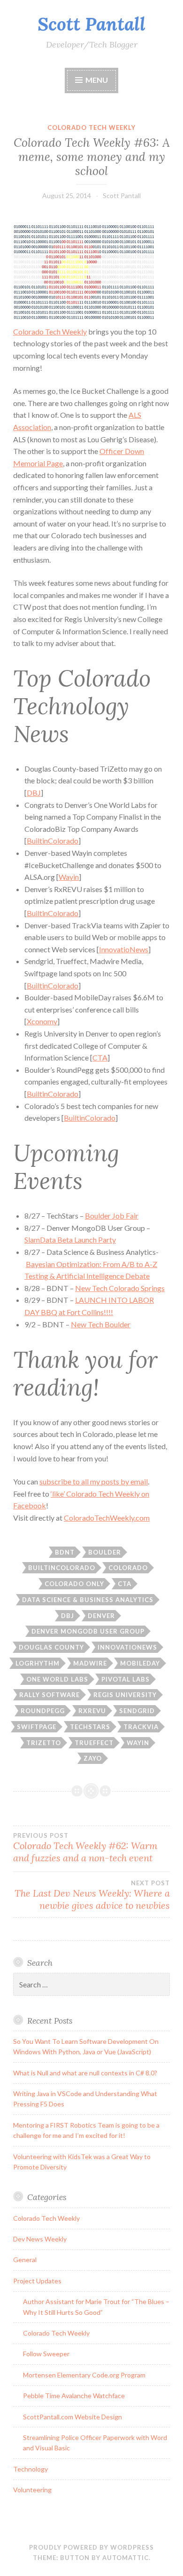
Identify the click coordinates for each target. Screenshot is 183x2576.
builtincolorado (62, 1568)
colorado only (74, 1584)
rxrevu (92, 1711)
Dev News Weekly (40, 2239)
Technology (30, 2469)
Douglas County (51, 1647)
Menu (97, 80)
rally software (50, 1695)
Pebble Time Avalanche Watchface (74, 2396)
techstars (90, 1727)
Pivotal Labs (126, 1679)
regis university (125, 1695)
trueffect (94, 1743)
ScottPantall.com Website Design (72, 2417)
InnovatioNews (124, 949)
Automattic (126, 2558)
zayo (93, 1758)
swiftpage (37, 1727)
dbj (68, 1616)
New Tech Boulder (101, 1324)
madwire (90, 1663)
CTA (100, 1057)
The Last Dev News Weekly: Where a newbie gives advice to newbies (92, 1895)
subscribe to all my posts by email (94, 1481)
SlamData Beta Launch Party (70, 1240)
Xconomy (42, 1021)
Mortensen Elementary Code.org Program (84, 2375)
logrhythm (38, 1663)
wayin (138, 1743)
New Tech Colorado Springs (120, 1288)
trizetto (44, 1743)
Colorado (128, 1568)
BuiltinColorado (53, 841)
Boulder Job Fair (112, 1216)
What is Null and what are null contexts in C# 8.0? (85, 2073)
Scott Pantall (91, 24)
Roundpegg (43, 1711)
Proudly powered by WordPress (91, 2547)
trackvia (141, 1727)
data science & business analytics (88, 1600)
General (25, 2260)
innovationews (127, 1647)
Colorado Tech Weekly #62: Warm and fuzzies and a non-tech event (85, 1848)
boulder (105, 1552)
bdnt (65, 1552)
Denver (101, 1616)
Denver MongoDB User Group (88, 1631)
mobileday (140, 1663)
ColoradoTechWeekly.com (107, 1518)
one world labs (57, 1679)
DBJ (34, 793)
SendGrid (137, 1711)
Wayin (69, 877)
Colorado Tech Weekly (91, 128)
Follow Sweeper (46, 2354)
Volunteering (32, 2490)
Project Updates (37, 2281)
